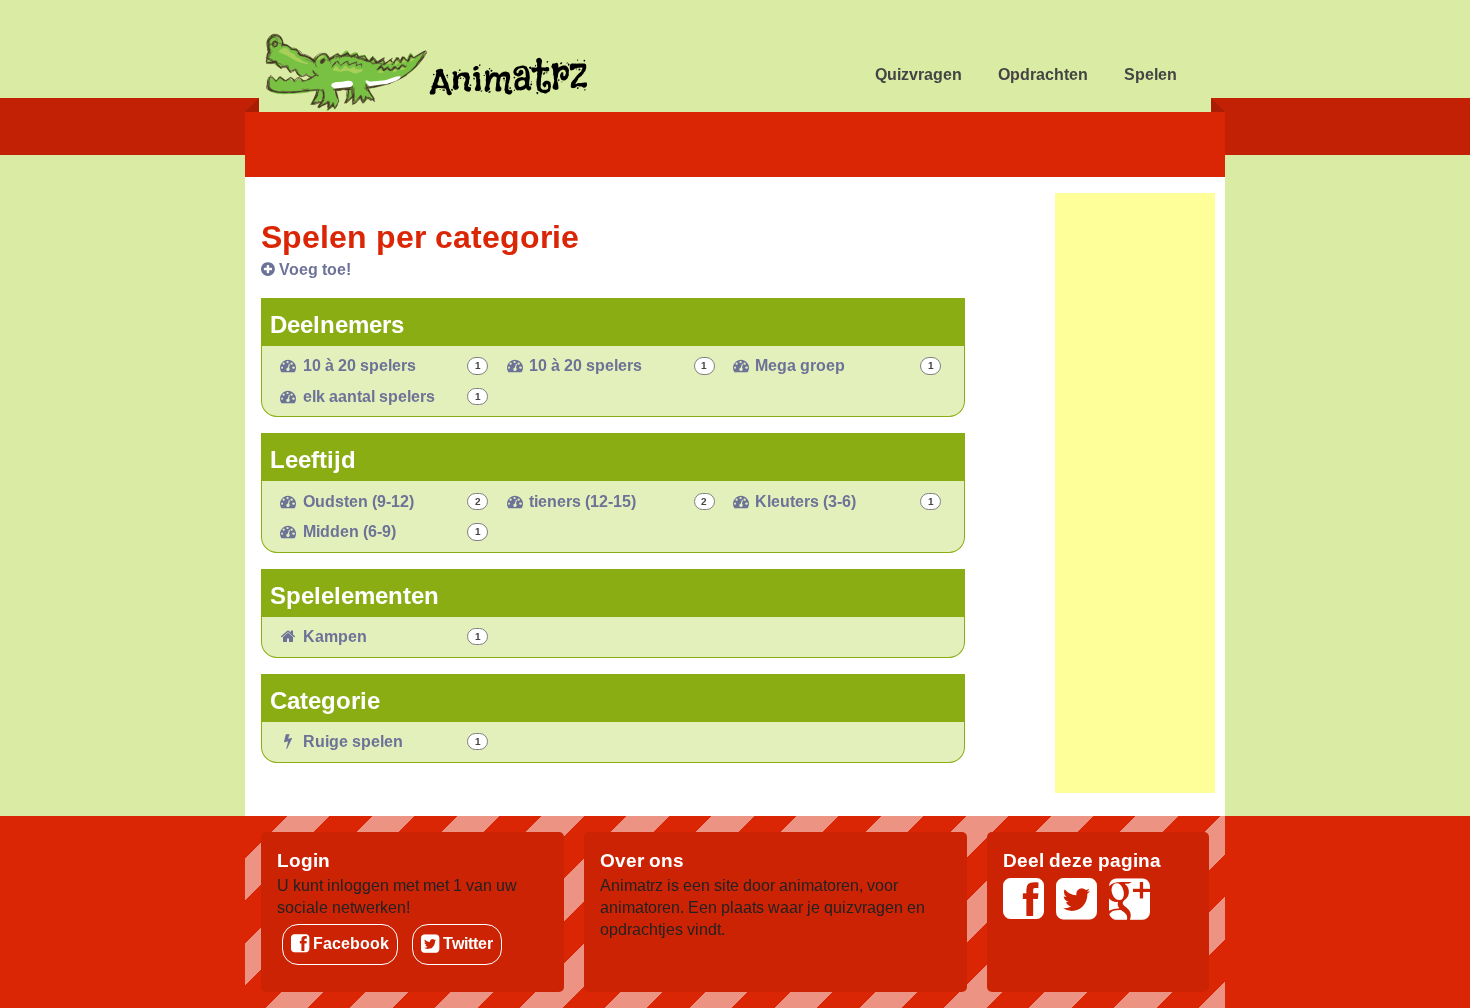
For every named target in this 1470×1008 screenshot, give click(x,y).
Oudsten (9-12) (356, 501)
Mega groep (798, 365)
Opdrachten (1043, 74)
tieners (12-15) (580, 501)
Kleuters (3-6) (803, 501)
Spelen (1150, 74)
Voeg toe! (313, 269)
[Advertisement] (1135, 493)
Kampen (333, 636)
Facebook (349, 943)
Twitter (466, 943)
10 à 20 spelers (357, 365)
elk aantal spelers (367, 396)
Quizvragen (918, 74)
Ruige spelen (351, 741)
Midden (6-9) (347, 531)
